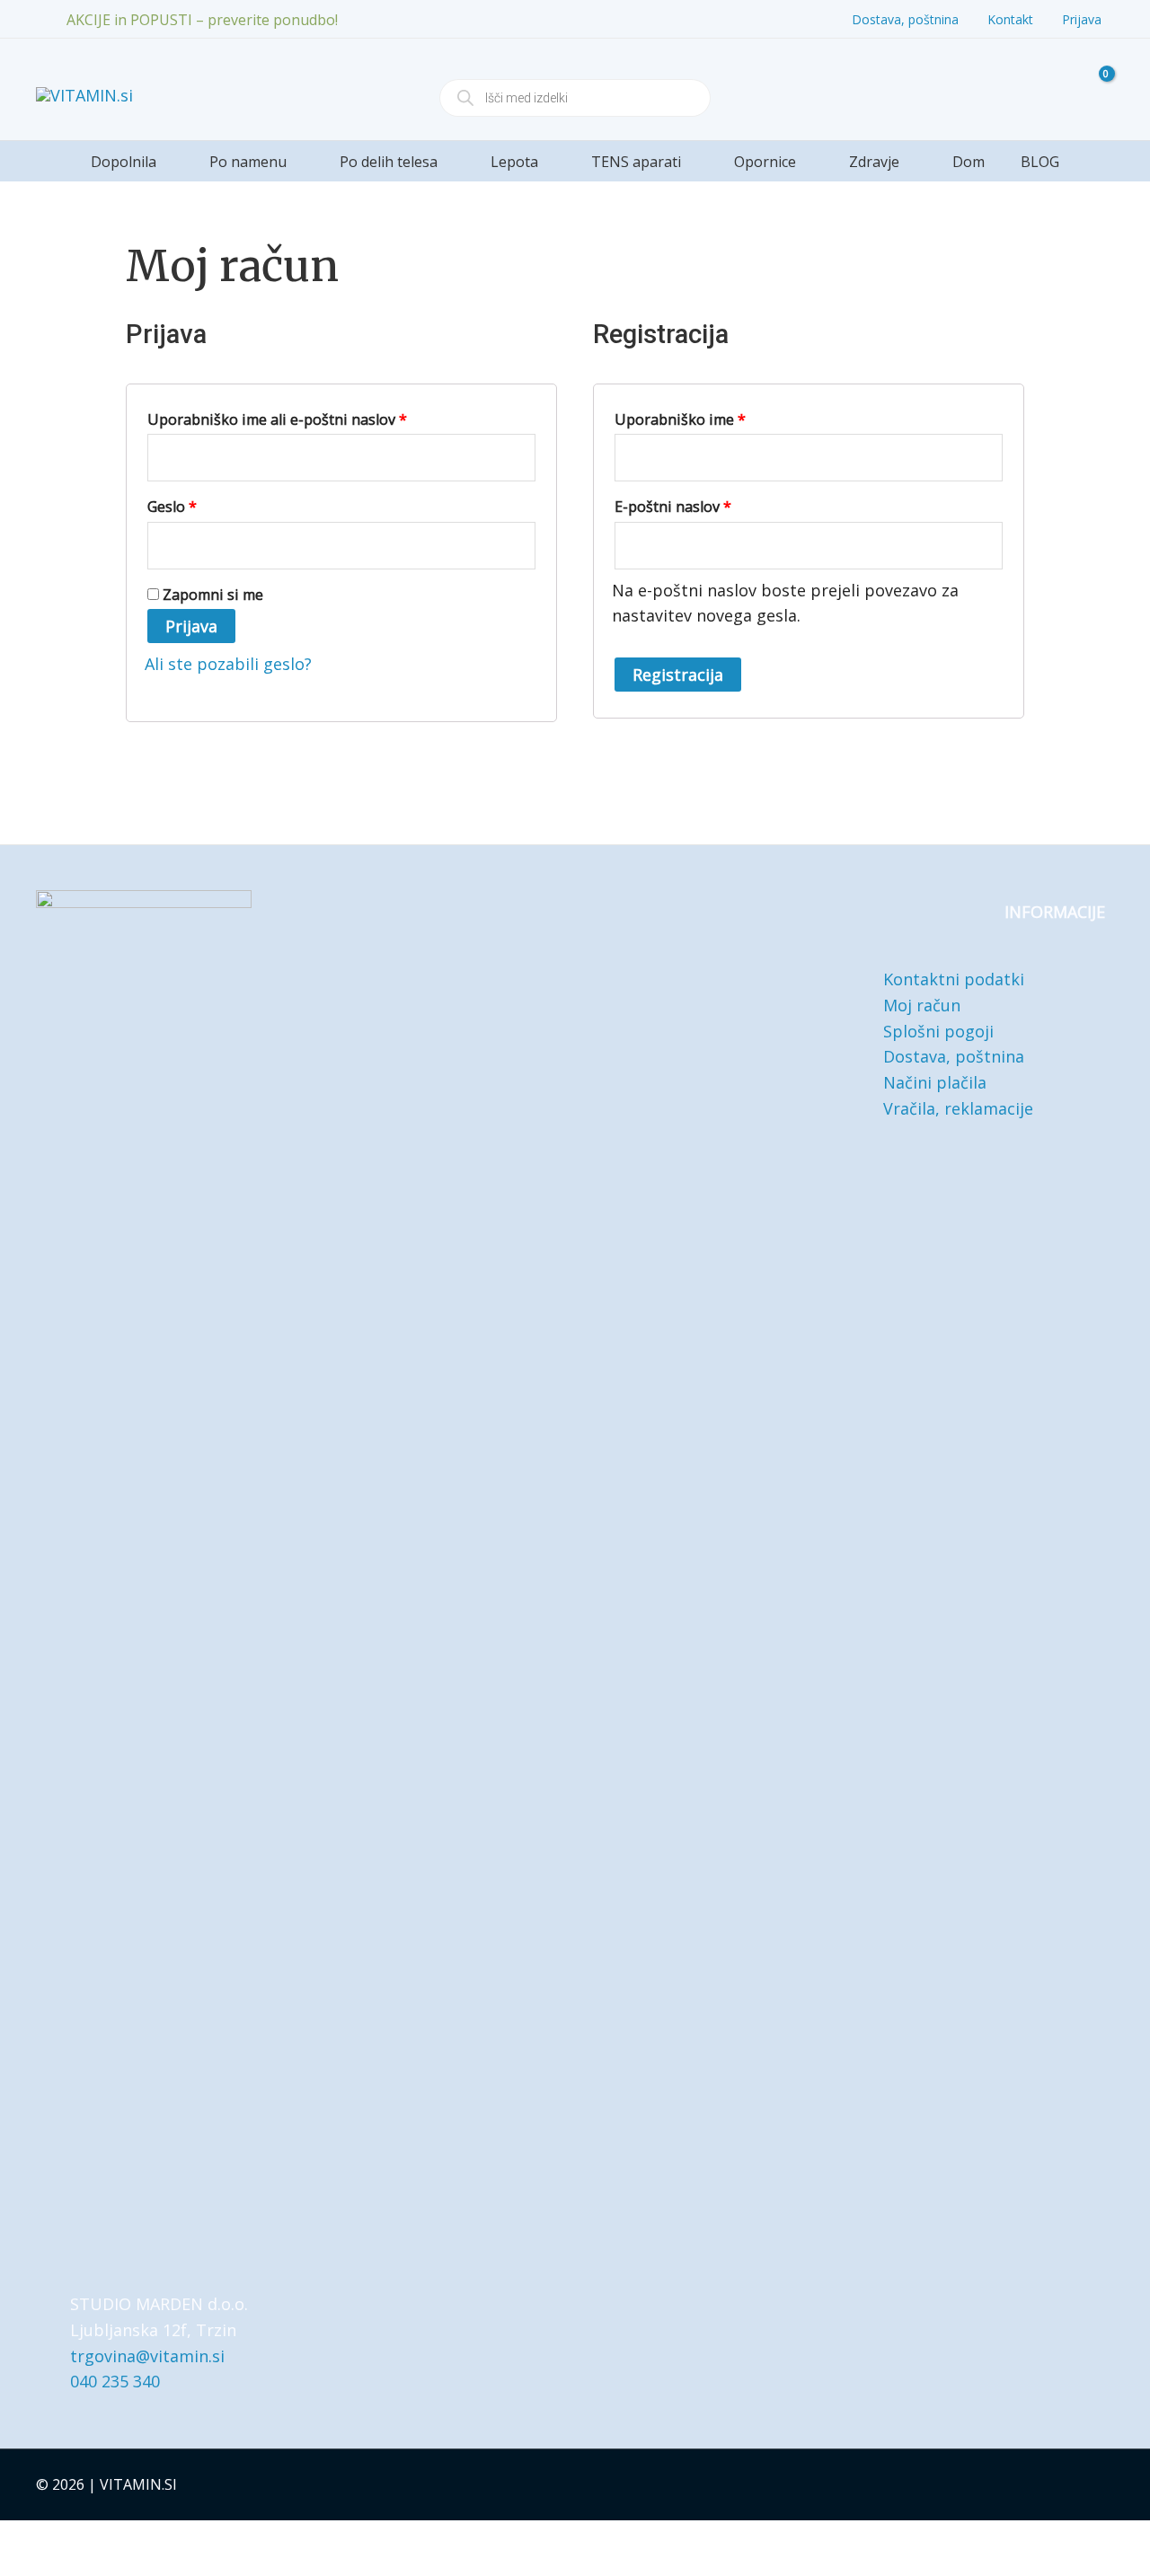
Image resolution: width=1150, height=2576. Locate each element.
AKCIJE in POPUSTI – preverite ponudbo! (202, 20)
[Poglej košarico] (1094, 89)
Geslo (208, 504)
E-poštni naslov (709, 504)
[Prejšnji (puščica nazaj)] (18, 2567)
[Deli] (99, 2539)
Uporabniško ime (716, 417)
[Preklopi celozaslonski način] (58, 2539)
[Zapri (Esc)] (139, 2539)
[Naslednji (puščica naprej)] (58, 2567)
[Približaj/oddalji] (18, 2539)
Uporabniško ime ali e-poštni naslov (313, 417)
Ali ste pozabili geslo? (228, 664)
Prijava (191, 626)
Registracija (678, 675)
